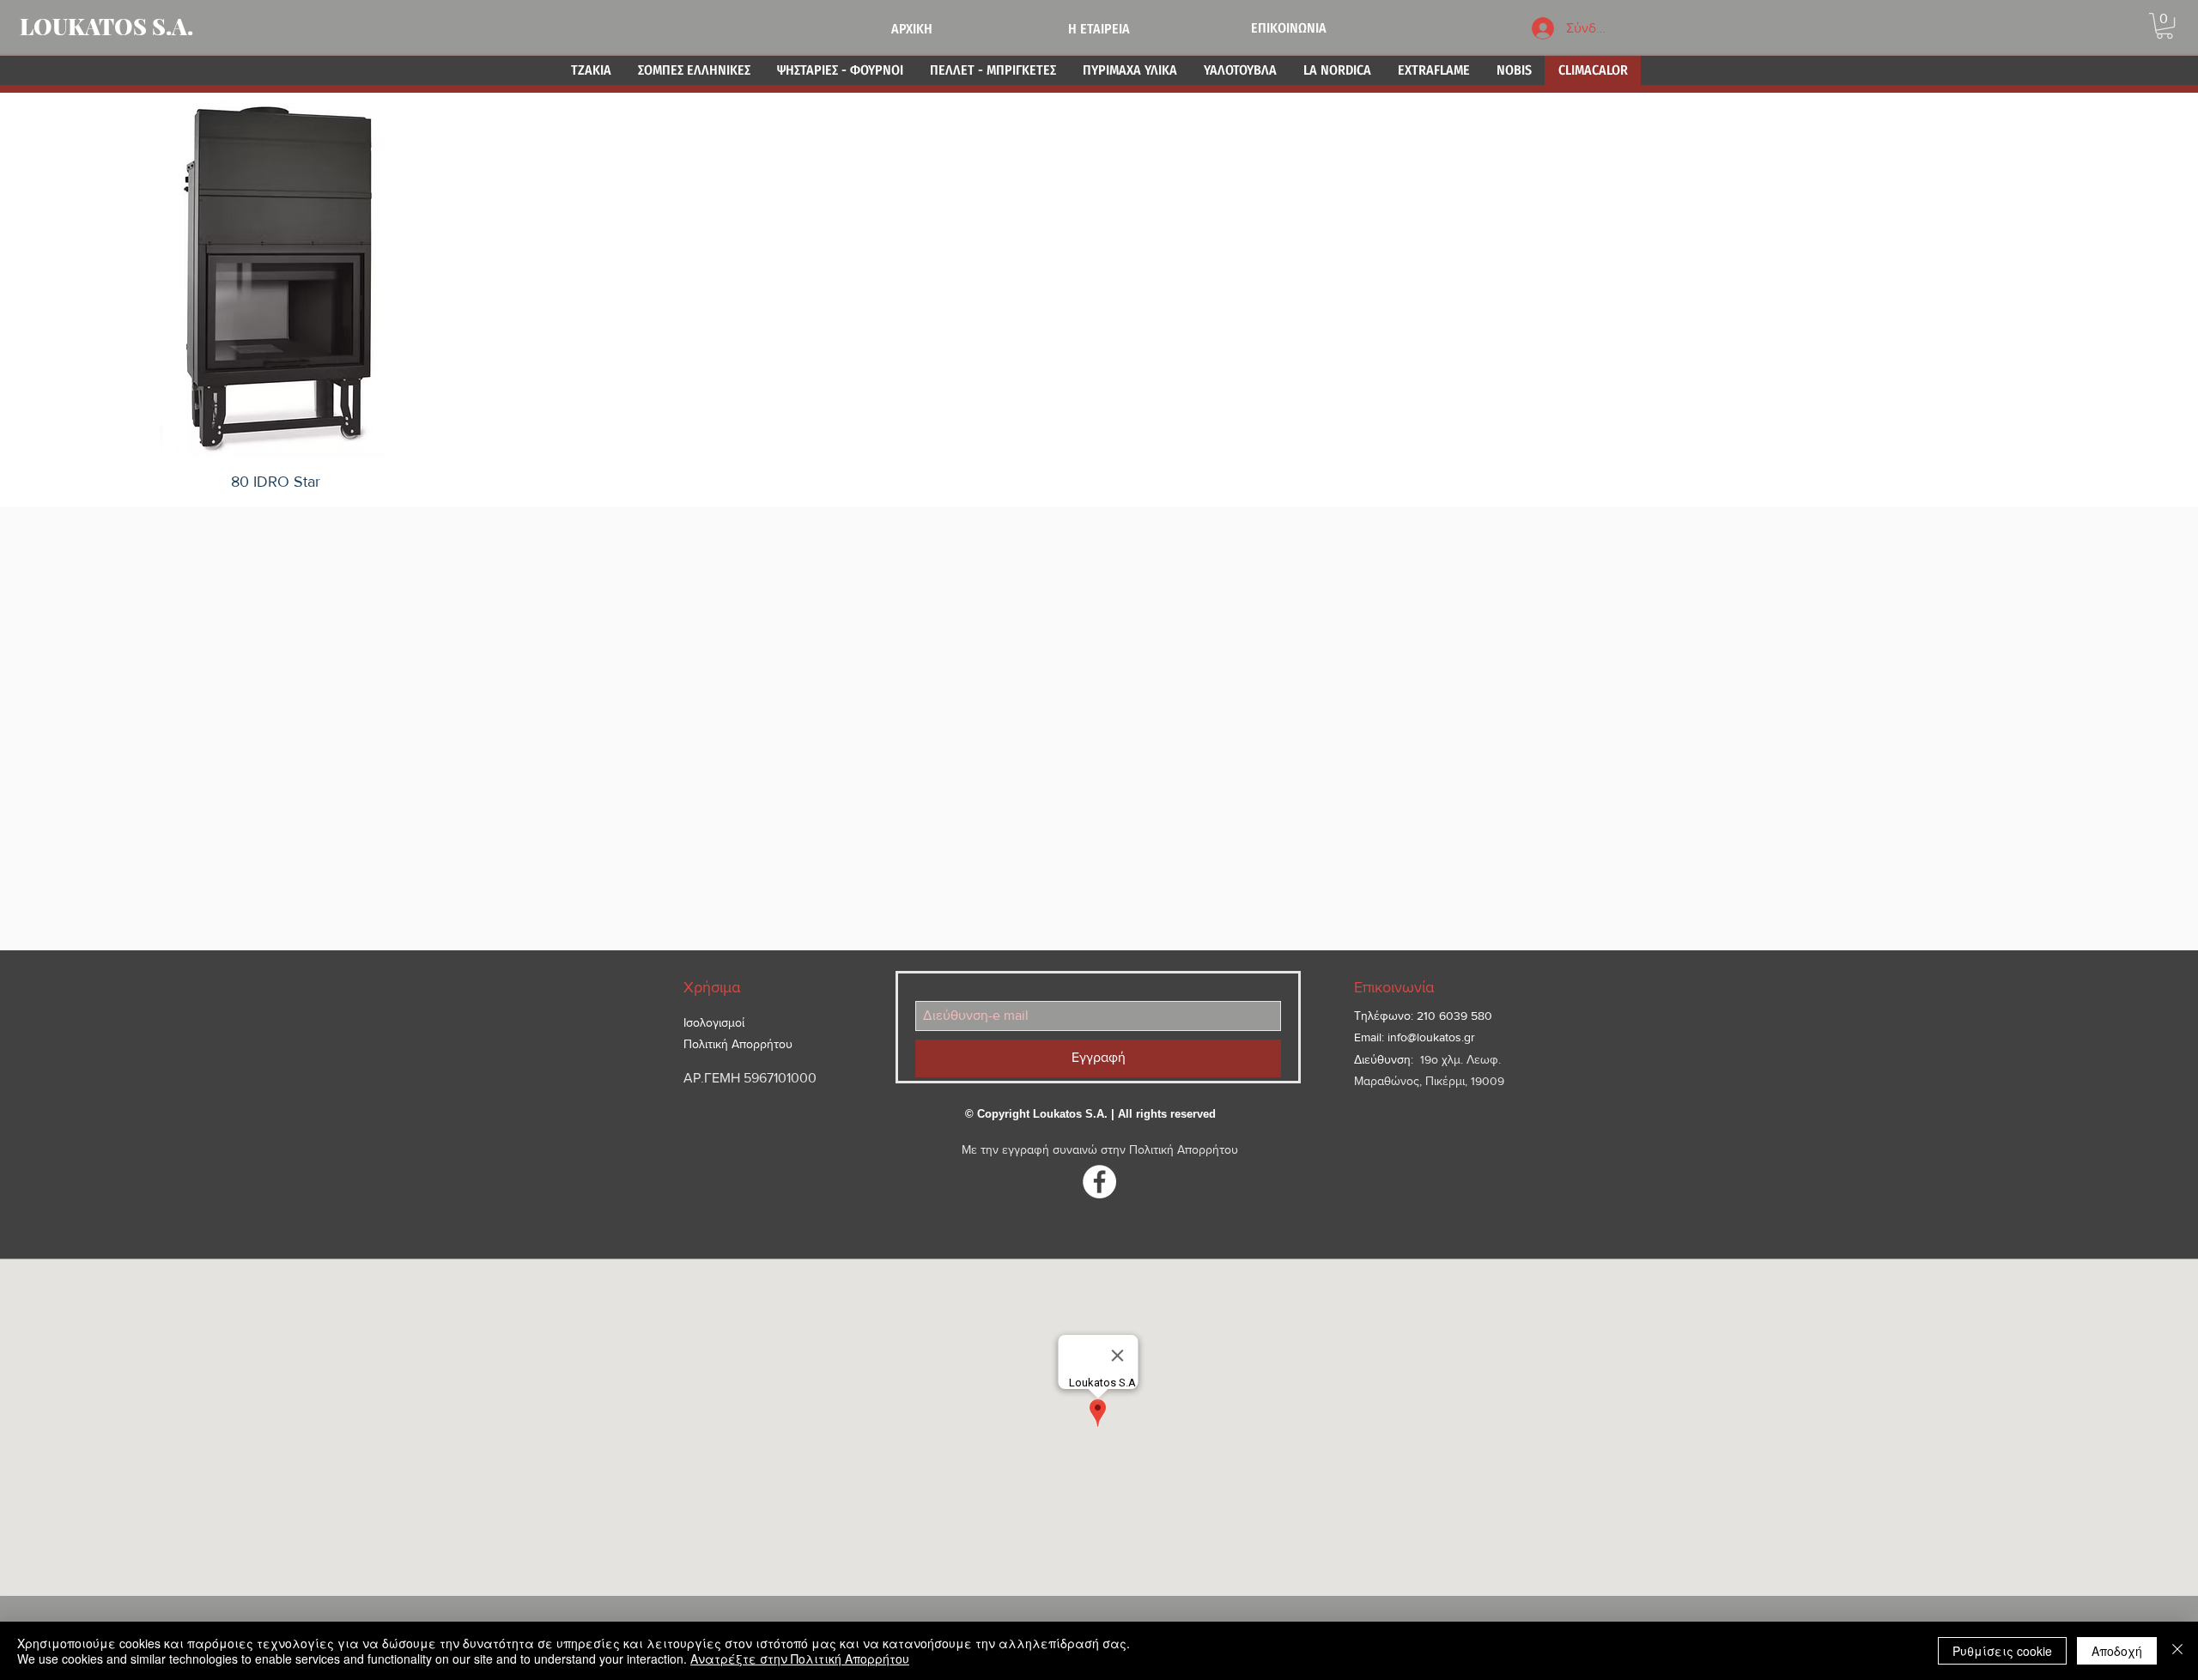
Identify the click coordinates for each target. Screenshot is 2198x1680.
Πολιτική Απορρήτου (1184, 1149)
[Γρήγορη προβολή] (276, 276)
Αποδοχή (2117, 1651)
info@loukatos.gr (1431, 1037)
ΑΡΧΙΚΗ (912, 29)
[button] (2165, 26)
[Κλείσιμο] (2177, 1651)
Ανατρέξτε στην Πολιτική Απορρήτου (800, 1659)
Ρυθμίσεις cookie (2002, 1651)
